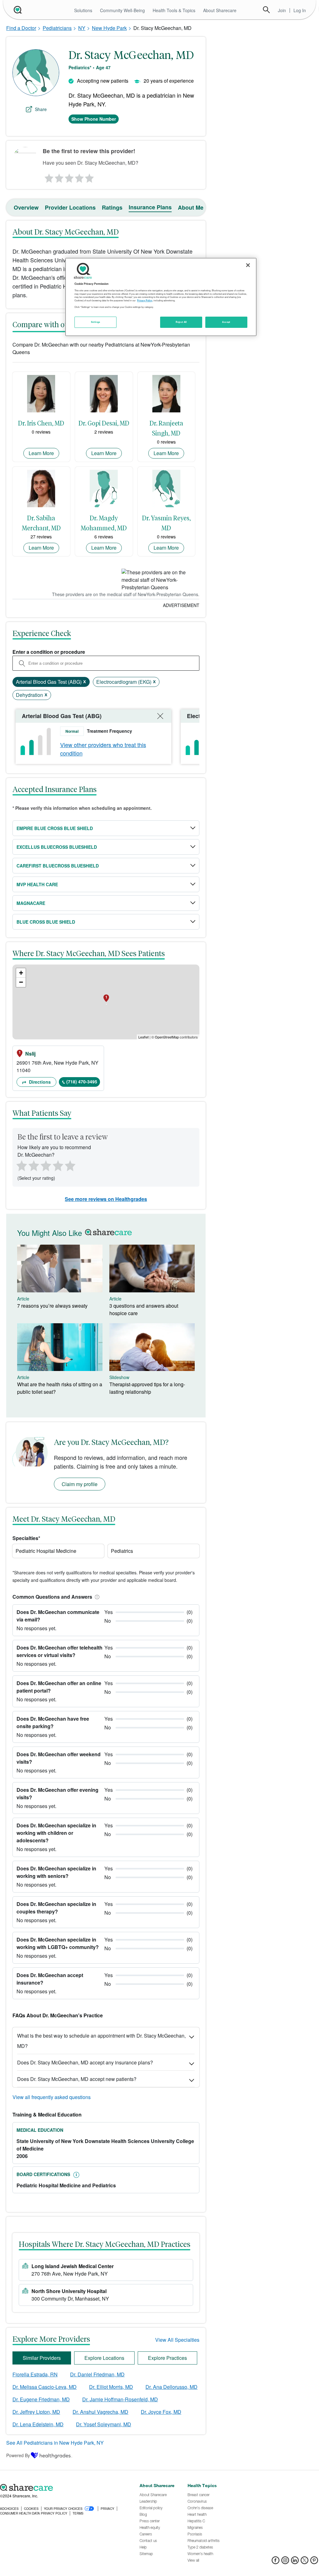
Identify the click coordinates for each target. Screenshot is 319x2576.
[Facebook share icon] (276, 2562)
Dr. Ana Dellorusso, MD (171, 2387)
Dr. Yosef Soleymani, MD (104, 2424)
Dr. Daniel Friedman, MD (97, 2374)
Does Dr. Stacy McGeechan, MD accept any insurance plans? (85, 2062)
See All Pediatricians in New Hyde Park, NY (55, 2443)
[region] (161, 297)
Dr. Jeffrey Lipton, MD (36, 2412)
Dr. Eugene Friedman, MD (41, 2399)
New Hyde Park (109, 28)
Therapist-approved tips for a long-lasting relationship (147, 1388)
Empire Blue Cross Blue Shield (55, 828)
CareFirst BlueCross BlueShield (58, 866)
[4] (79, 177)
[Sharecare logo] (67, 2487)
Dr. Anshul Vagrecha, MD (100, 2412)
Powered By (18, 2455)
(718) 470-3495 (82, 1081)
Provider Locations (70, 207)
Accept (226, 322)
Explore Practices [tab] (167, 2358)
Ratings (112, 207)
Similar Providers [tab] (42, 2358)
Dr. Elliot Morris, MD (111, 2387)
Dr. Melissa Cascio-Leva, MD (45, 2387)
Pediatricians (57, 28)
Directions (39, 1082)
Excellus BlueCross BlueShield (57, 847)
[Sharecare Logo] (17, 10)
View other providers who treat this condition (103, 749)
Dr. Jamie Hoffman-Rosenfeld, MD (120, 2399)
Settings (96, 322)
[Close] (248, 265)
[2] (59, 177)
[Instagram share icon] (285, 2562)
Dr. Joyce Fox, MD (161, 2412)
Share (41, 109)
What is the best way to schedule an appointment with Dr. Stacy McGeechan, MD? (101, 2041)
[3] (69, 177)
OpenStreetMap (167, 1037)
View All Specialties (177, 2340)
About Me (191, 207)
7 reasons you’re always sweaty (52, 1306)
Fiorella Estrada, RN (35, 2374)
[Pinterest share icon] (314, 2562)
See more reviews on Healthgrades (106, 1199)
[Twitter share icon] (305, 2562)
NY (82, 28)
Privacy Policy (145, 300)
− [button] (21, 982)
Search (266, 10)
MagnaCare (31, 903)
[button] (96, 1597)
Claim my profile (80, 1484)
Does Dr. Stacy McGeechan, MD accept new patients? (77, 2079)
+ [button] (21, 973)
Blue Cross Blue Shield (46, 922)
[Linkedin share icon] (295, 2562)
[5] (90, 177)
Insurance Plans (150, 207)
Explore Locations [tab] (104, 2358)
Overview (26, 207)
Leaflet (143, 1037)
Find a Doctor (21, 28)
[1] (48, 177)
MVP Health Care (37, 884)
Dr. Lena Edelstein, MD (38, 2424)
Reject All (181, 322)
